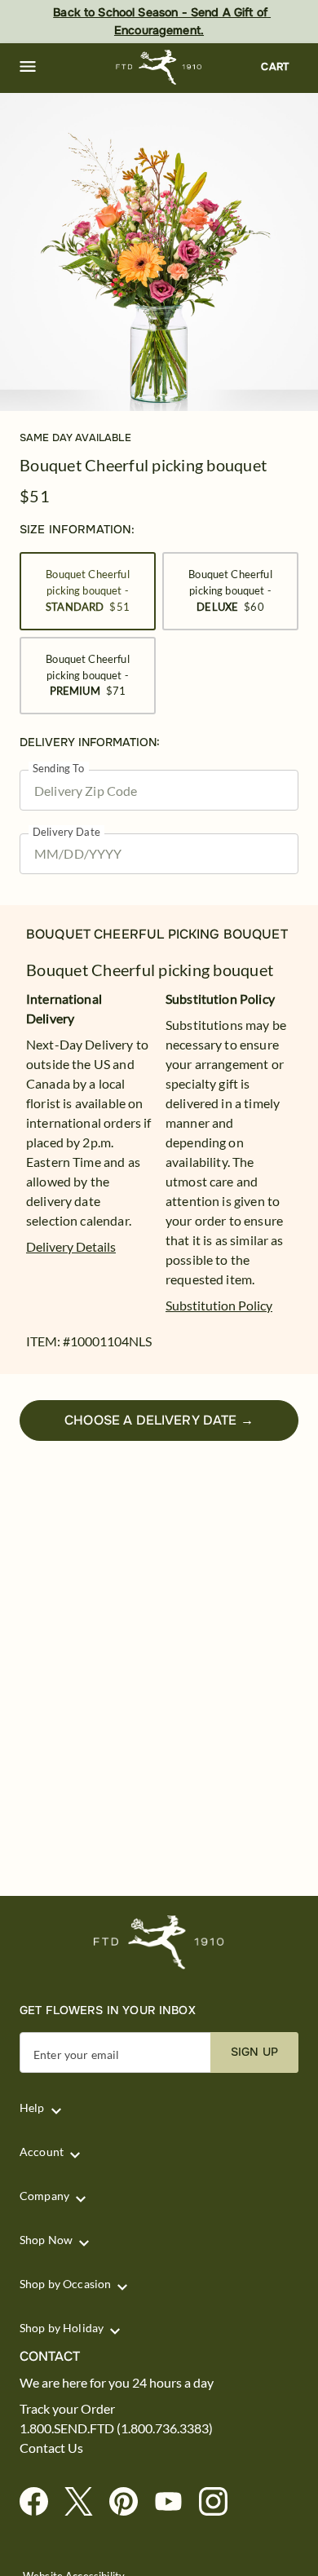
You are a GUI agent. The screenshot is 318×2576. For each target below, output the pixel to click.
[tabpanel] (159, 252)
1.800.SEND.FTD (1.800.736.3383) (116, 2428)
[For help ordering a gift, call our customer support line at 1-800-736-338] (159, 67)
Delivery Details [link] (71, 1246)
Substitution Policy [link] (219, 1305)
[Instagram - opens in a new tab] (220, 2502)
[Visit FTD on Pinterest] (130, 2502)
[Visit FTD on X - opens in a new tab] (85, 2502)
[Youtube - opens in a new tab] (175, 2502)
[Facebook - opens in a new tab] (40, 2502)
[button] (28, 67)
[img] (159, 252)
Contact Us (51, 2448)
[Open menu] (28, 67)
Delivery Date (66, 832)
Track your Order (67, 2409)
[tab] (159, 252)
